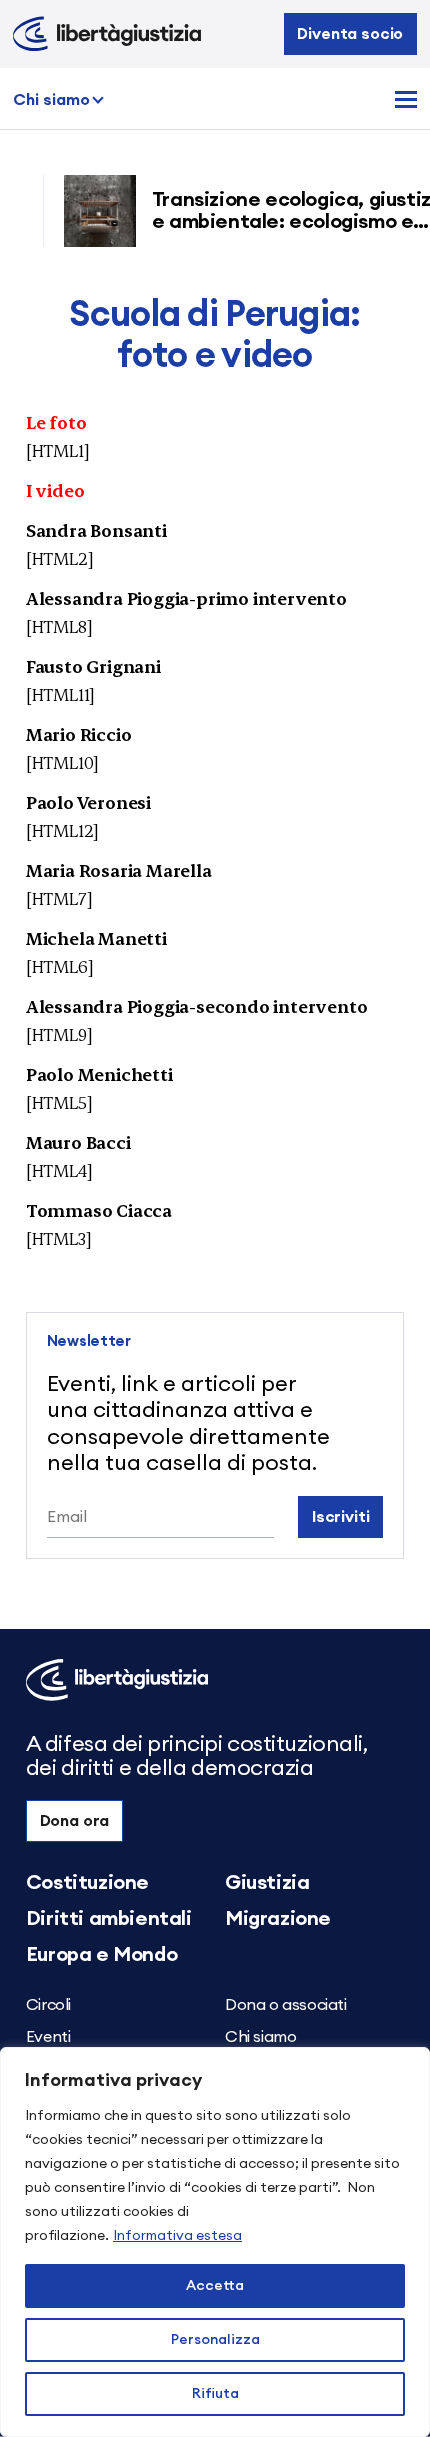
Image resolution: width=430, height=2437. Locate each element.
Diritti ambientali (109, 1919)
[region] (215, 2242)
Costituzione (87, 1883)
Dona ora (75, 1821)
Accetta (215, 2286)
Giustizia (267, 1883)
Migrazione (278, 1919)
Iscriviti (341, 1517)
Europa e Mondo (101, 1955)
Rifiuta (215, 2394)
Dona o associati (286, 2005)
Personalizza (215, 2340)
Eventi (48, 2037)
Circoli (48, 2005)
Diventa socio (350, 34)
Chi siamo (51, 100)
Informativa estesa (177, 2236)
